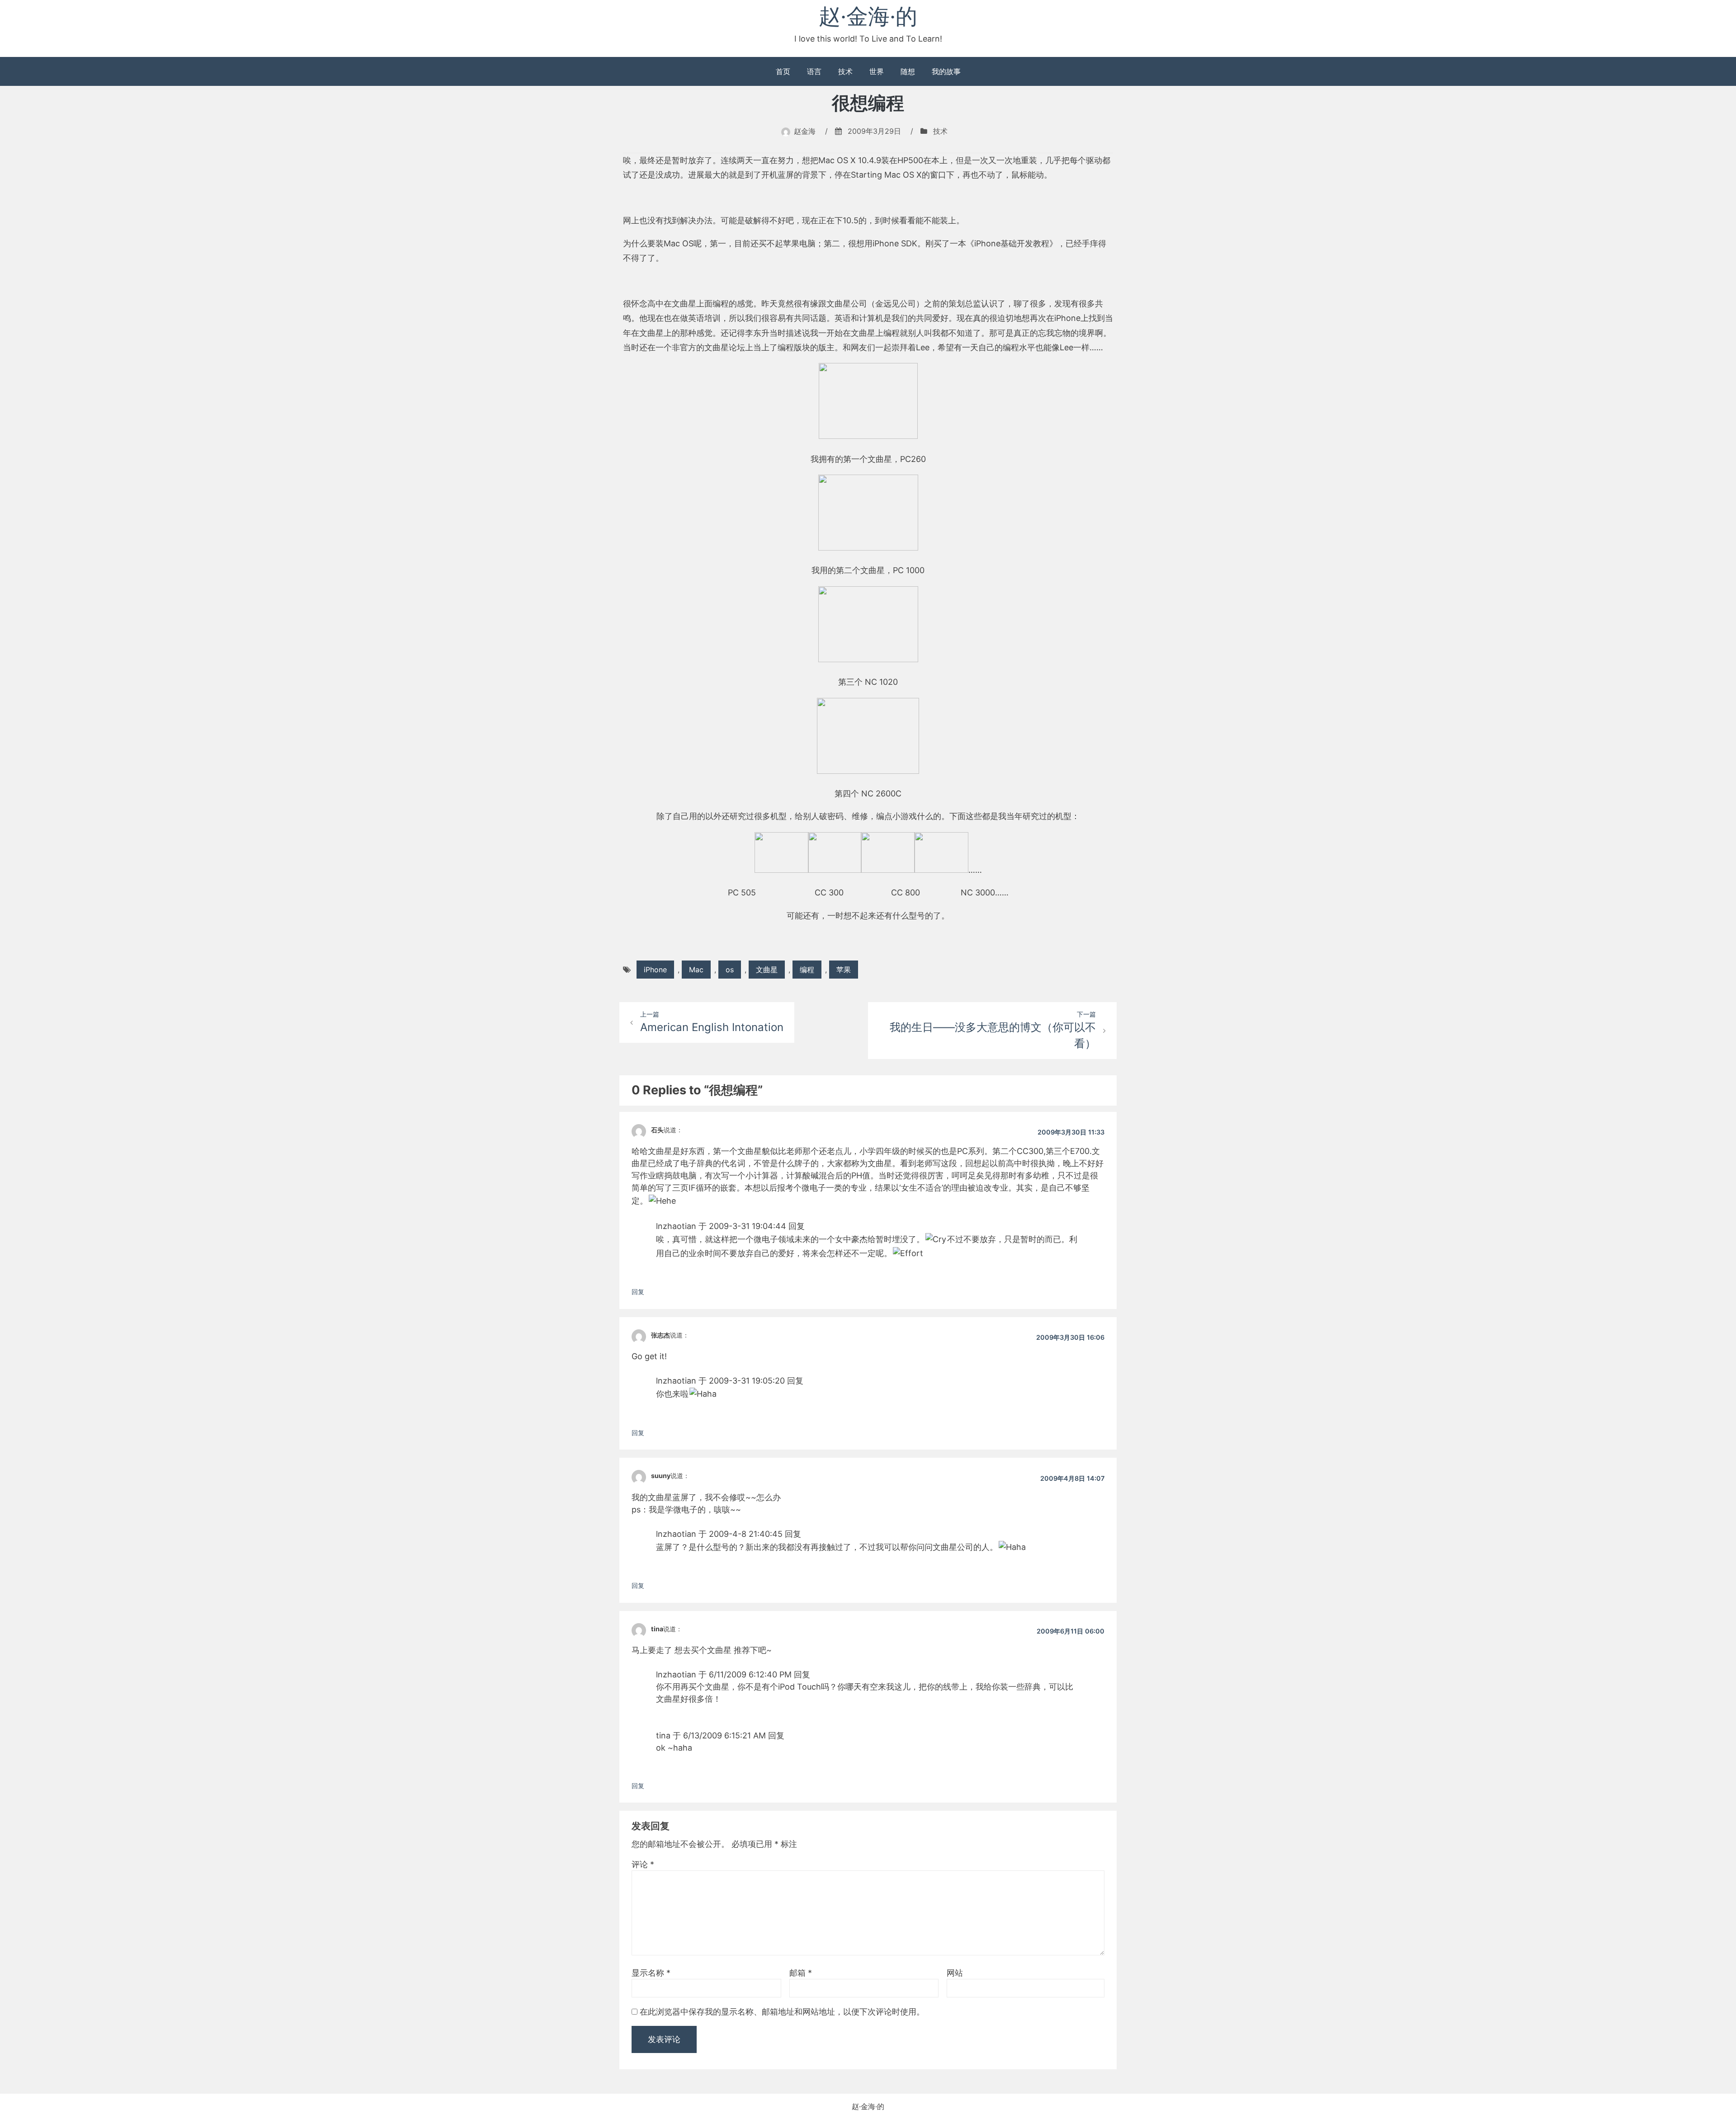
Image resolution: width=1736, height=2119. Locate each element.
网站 (955, 1973)
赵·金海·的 (868, 16)
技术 (845, 71)
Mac (696, 970)
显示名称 (651, 1973)
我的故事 (946, 71)
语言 (814, 71)
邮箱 (801, 1973)
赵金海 (805, 131)
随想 (908, 71)
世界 (877, 71)
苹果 (844, 970)
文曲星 (767, 970)
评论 (643, 1864)
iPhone (655, 970)
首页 (783, 71)
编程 (807, 970)
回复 (638, 1292)
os (730, 970)
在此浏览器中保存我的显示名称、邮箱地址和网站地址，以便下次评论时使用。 (782, 2012)
